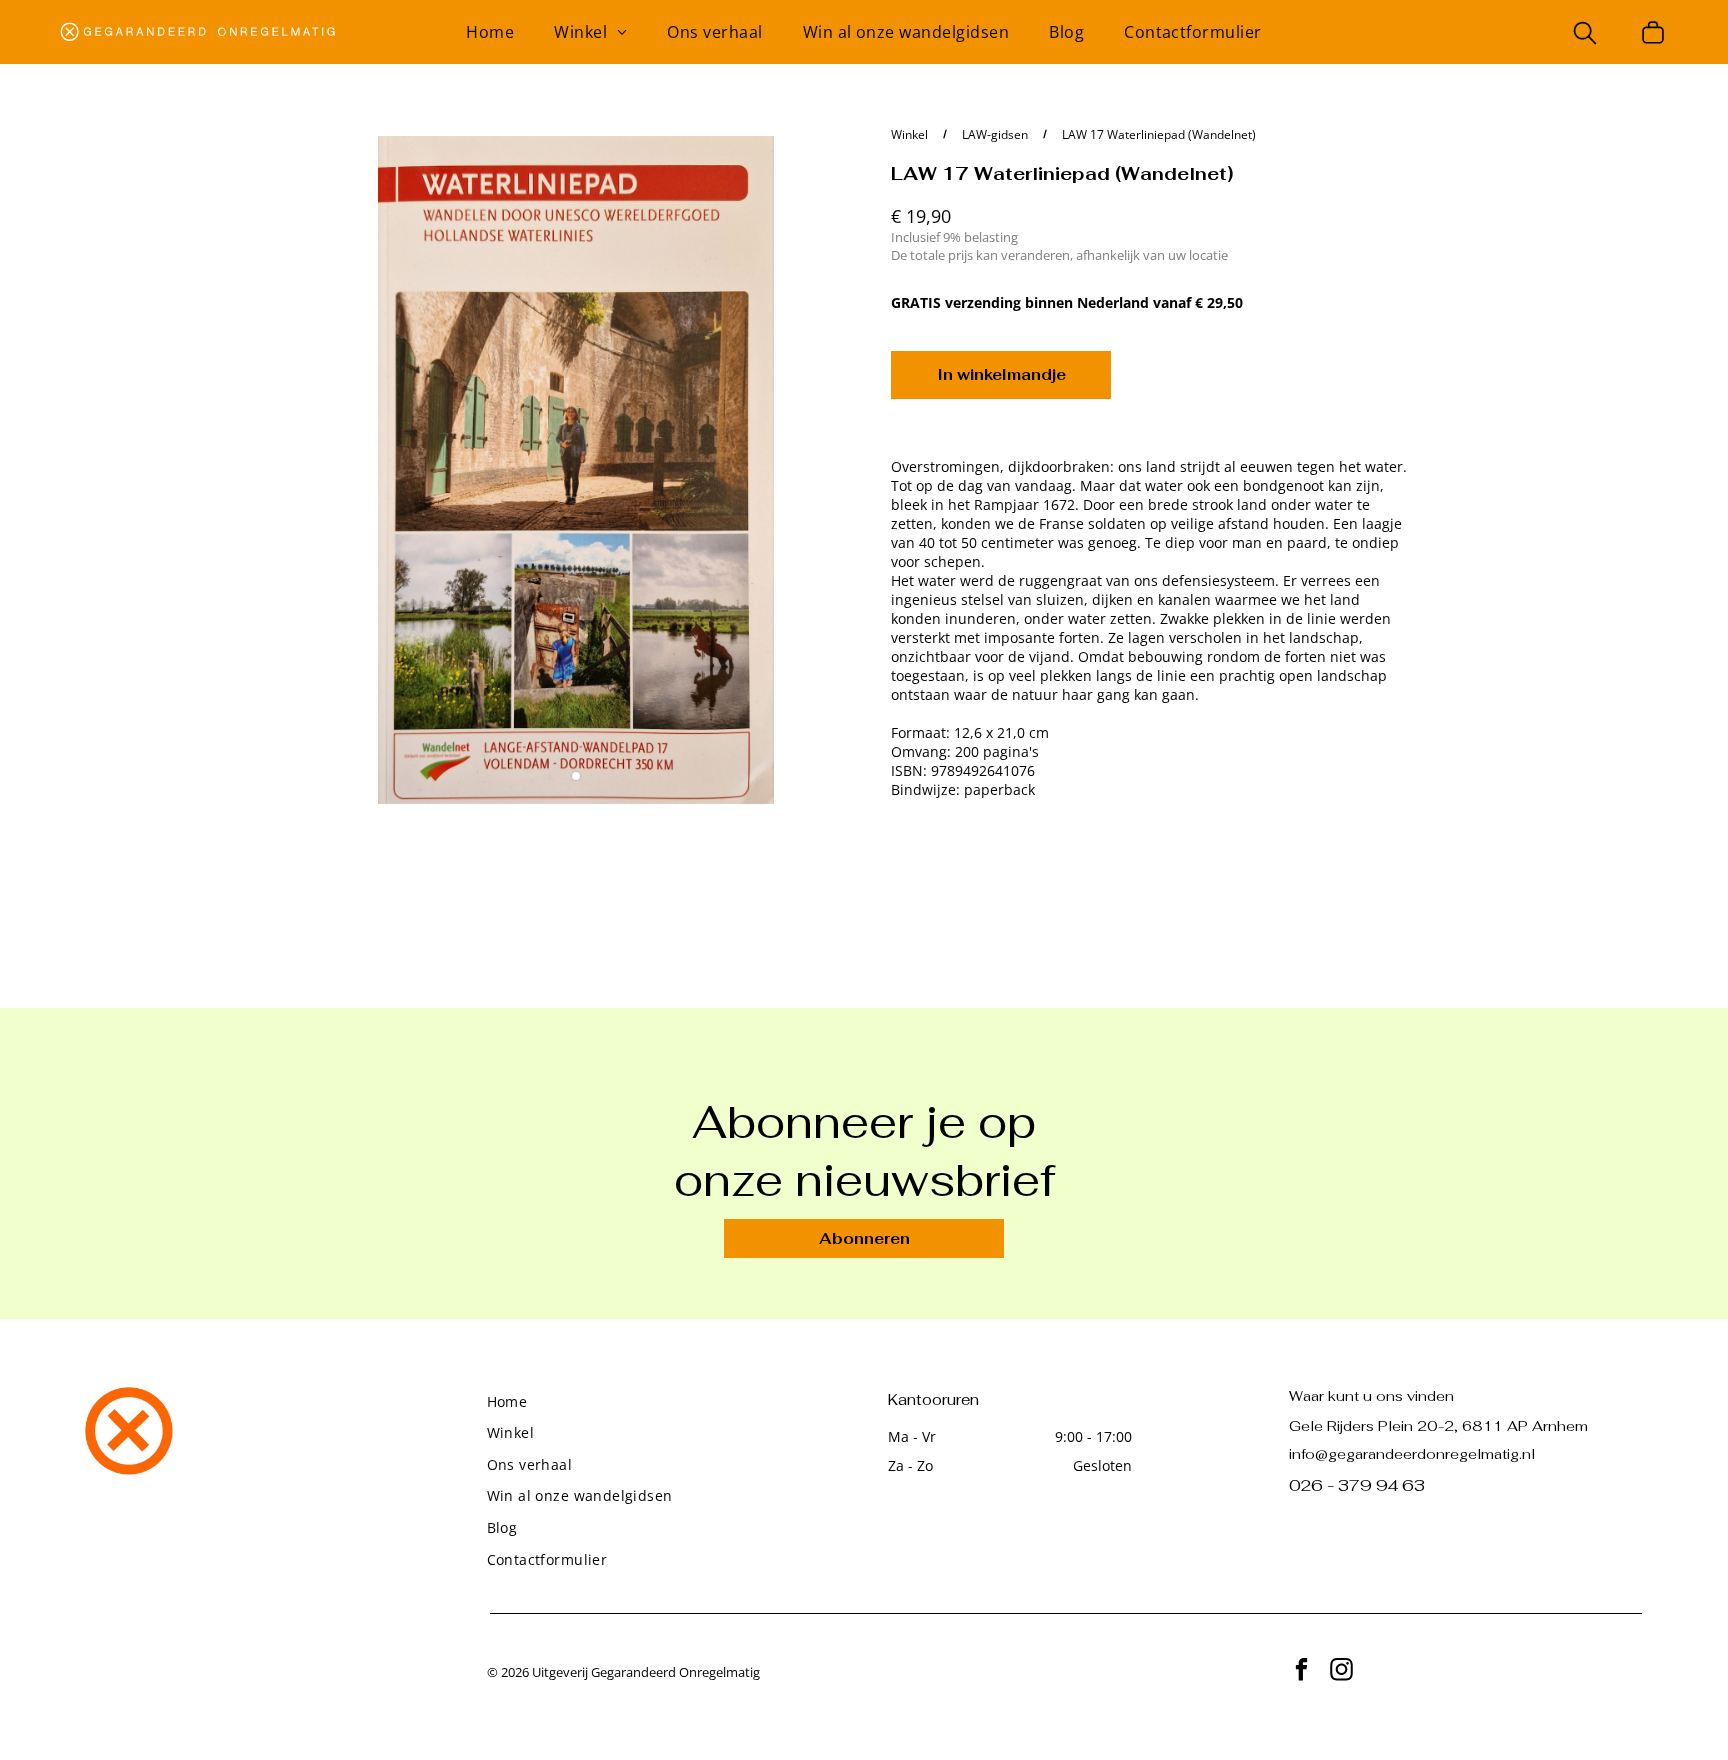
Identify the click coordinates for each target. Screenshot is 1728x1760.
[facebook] (1301, 1672)
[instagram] (1341, 1672)
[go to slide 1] (576, 776)
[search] (1585, 35)
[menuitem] (490, 32)
